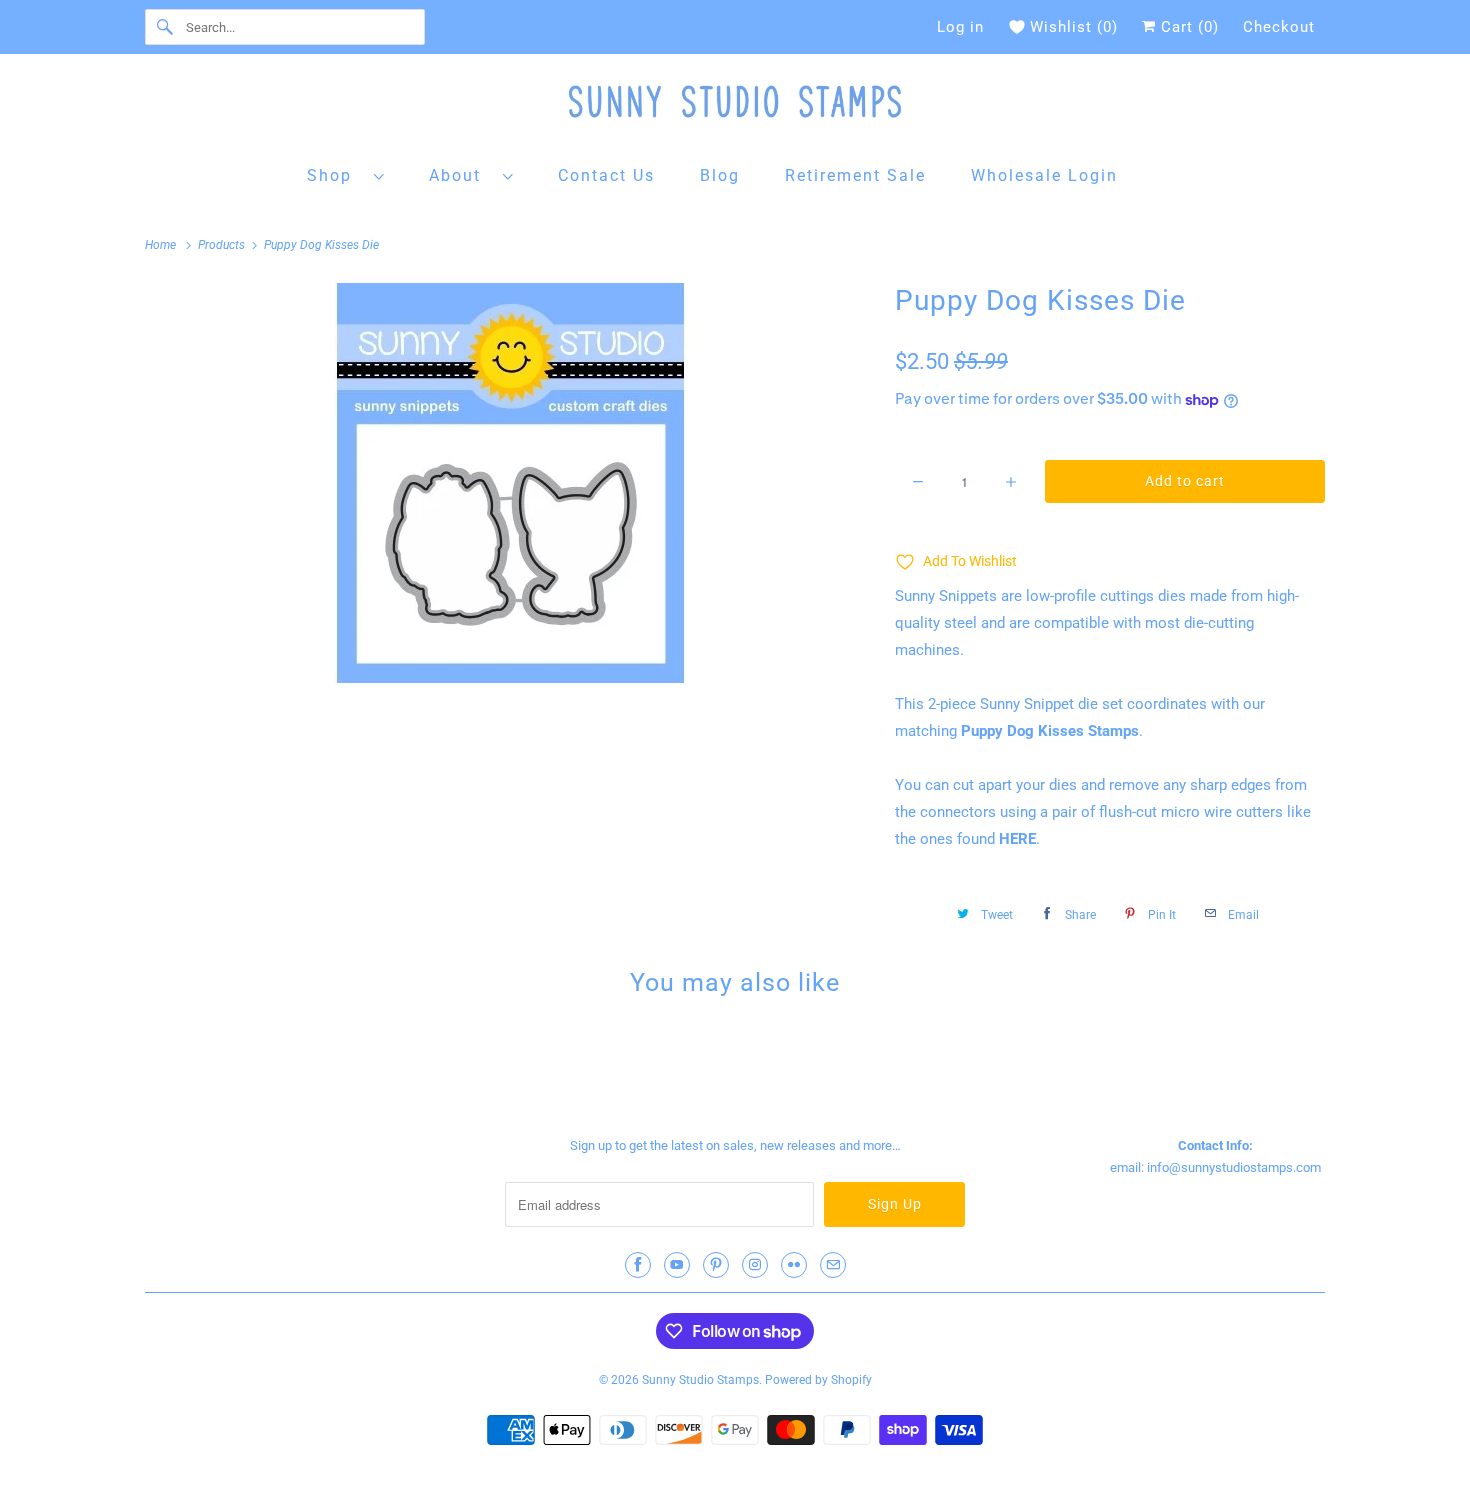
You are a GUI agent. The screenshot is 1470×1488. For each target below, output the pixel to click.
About (461, 175)
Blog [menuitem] (720, 175)
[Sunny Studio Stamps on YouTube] (677, 1265)
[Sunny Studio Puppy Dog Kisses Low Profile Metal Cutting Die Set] (510, 483)
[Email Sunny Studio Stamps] (833, 1265)
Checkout (1279, 27)
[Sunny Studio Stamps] (735, 106)
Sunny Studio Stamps (700, 1380)
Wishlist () (1074, 27)
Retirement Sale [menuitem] (855, 175)
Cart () (1187, 27)
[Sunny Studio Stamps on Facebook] (638, 1265)
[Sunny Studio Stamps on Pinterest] (716, 1265)
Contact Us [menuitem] (606, 175)
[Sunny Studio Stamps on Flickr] (794, 1265)
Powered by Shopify (818, 1380)
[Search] (165, 27)
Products (223, 245)
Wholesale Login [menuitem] (1044, 175)
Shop (335, 175)
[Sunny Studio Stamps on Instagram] (755, 1265)
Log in (960, 27)
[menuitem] (346, 174)
